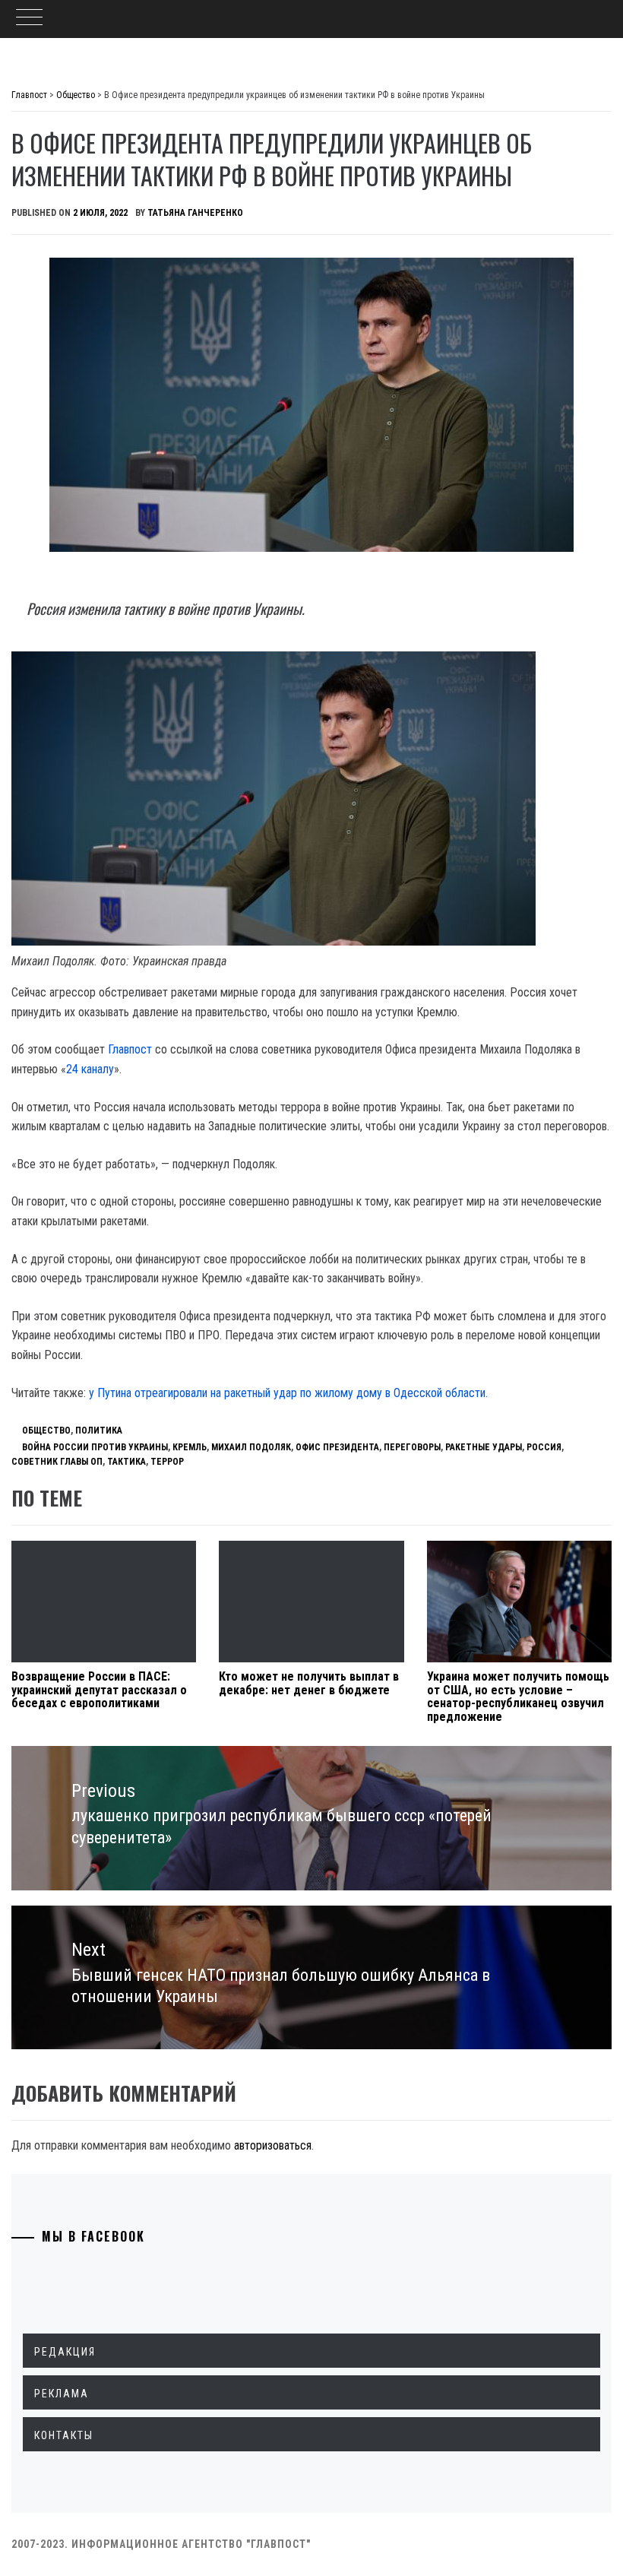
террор (167, 1462)
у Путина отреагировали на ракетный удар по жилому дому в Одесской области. (288, 1393)
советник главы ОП (57, 1462)
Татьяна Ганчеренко (195, 213)
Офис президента (337, 1447)
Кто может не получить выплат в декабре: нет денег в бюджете (309, 1683)
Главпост (130, 1049)
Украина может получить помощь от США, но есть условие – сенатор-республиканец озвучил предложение (518, 1697)
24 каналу (90, 1069)
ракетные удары (484, 1447)
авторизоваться (273, 2145)
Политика (99, 1431)
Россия (544, 1447)
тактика (126, 1462)
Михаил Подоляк (251, 1447)
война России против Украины (95, 1447)
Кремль (190, 1447)
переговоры (412, 1447)
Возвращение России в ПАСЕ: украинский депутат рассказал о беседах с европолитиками (99, 1690)
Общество (46, 1431)
